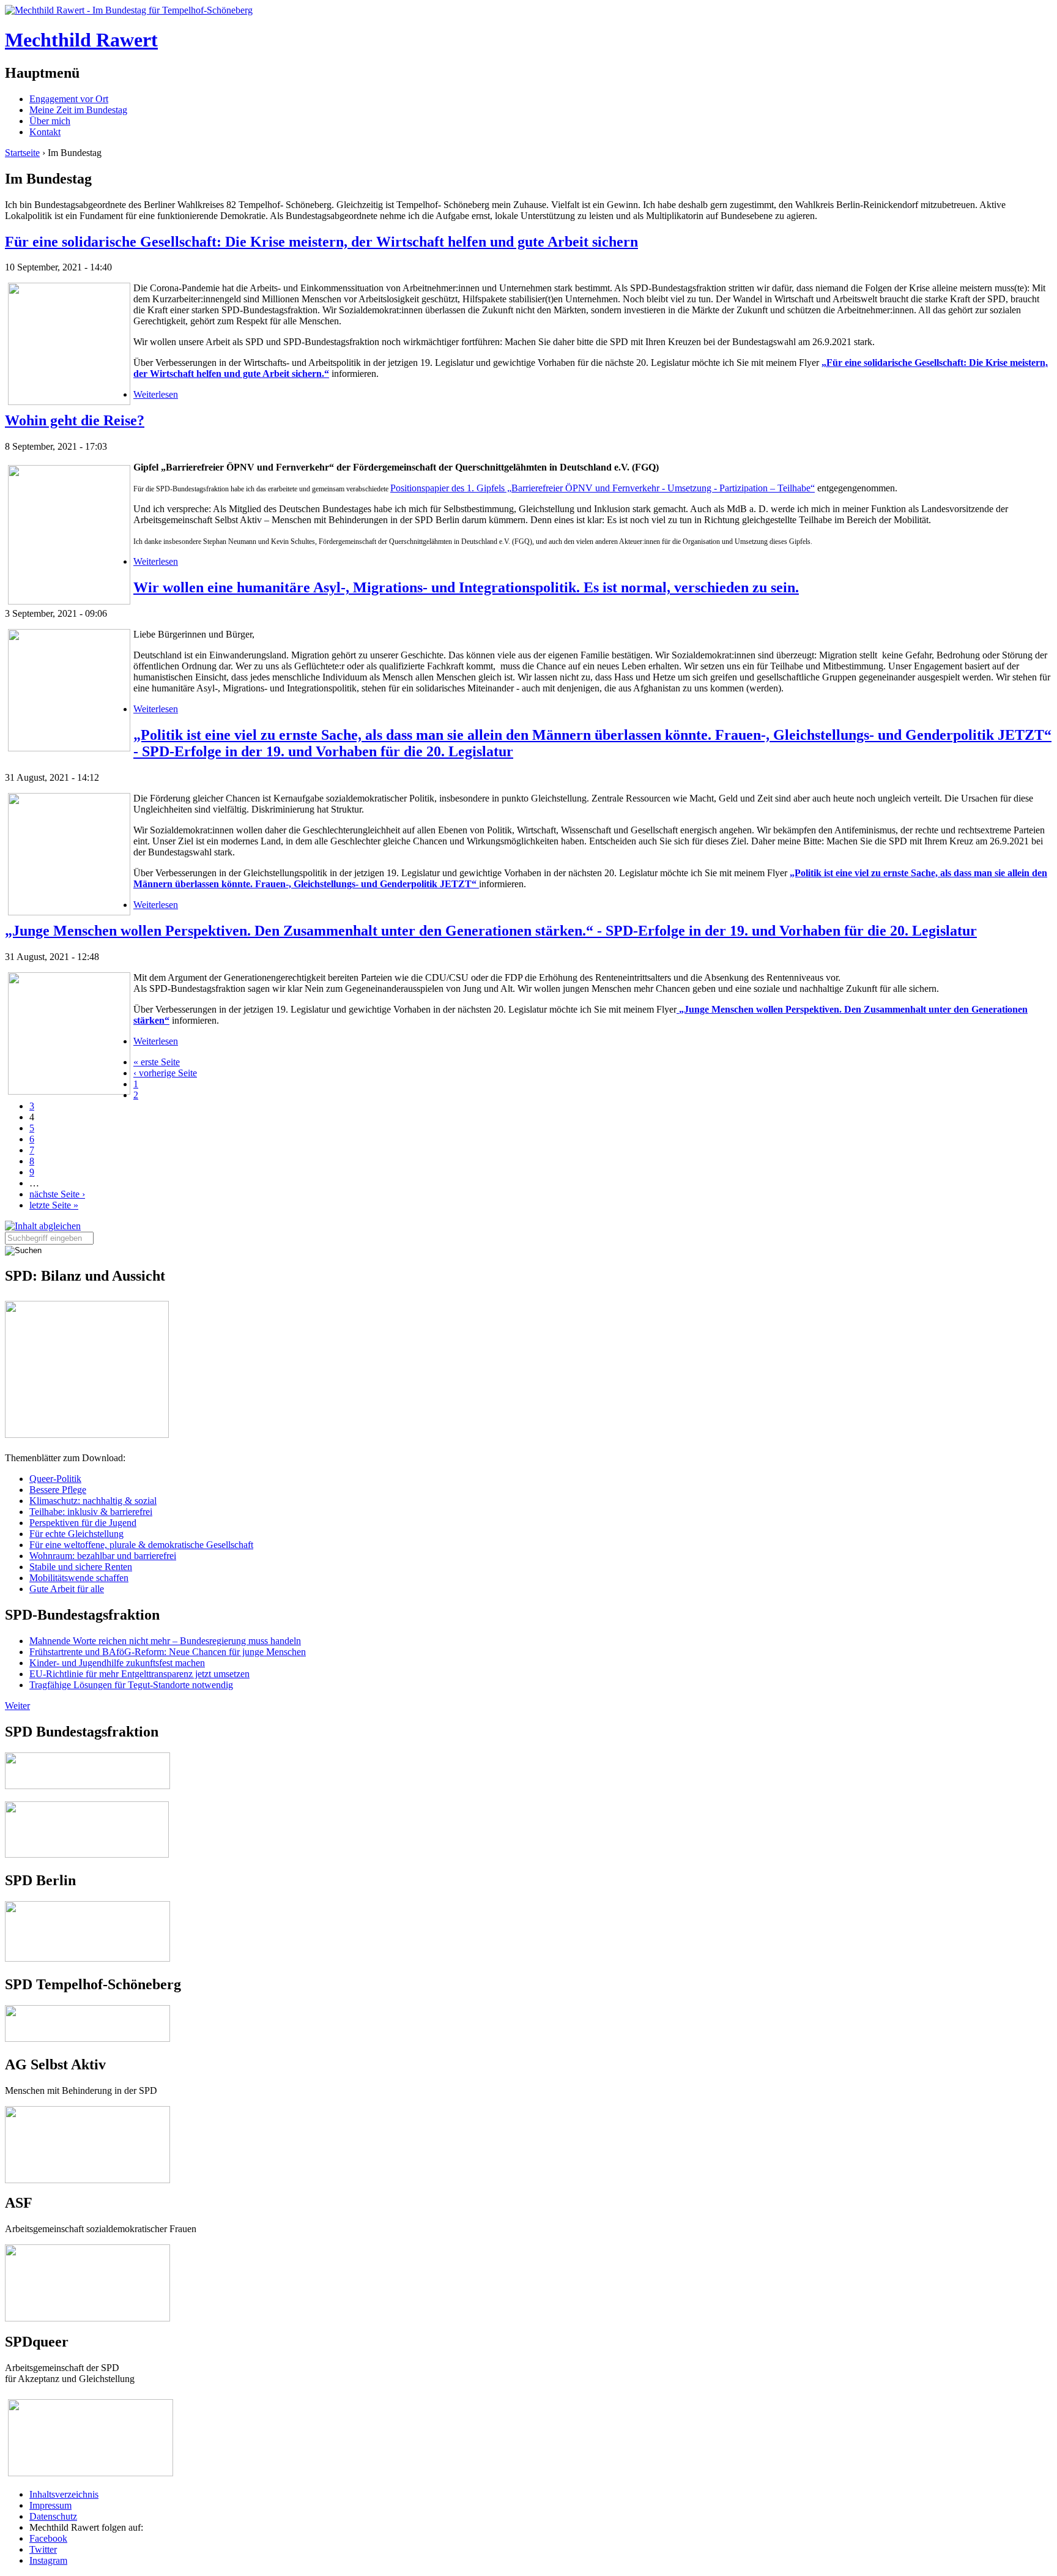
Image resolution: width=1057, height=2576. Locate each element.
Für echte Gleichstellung (76, 1534)
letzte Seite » (54, 1205)
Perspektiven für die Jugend (83, 1523)
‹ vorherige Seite (165, 1073)
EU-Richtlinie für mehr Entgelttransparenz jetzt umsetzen (139, 1674)
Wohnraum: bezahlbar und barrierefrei (103, 1556)
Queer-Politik (55, 1479)
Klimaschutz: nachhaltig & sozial (93, 1501)
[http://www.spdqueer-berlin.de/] (91, 2400)
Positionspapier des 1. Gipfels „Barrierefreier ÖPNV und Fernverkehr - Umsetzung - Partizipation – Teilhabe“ (603, 488)
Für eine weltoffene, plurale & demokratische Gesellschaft (141, 1545)
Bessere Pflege (58, 1490)
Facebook (48, 2538)
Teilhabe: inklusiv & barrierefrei (91, 1512)
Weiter (17, 1706)
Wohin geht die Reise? (75, 420)
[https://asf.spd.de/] (87, 2250)
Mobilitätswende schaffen (79, 1578)
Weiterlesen (156, 394)
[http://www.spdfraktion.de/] (87, 1786)
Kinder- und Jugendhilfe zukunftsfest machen (117, 1663)
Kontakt (45, 132)
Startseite (22, 153)
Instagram (48, 2560)
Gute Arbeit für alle (67, 1589)
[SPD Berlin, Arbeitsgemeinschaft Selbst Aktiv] (87, 2111)
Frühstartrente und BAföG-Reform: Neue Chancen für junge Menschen (168, 1652)
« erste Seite (157, 1062)
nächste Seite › (57, 1194)
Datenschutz (53, 2516)
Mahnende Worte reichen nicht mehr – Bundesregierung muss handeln (165, 1641)
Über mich (50, 121)
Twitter (43, 2549)
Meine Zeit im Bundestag (78, 110)
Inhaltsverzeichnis (64, 2494)
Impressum (50, 2505)
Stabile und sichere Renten (81, 1567)
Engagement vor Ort (69, 99)
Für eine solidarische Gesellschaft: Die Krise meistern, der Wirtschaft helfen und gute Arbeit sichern (321, 242)
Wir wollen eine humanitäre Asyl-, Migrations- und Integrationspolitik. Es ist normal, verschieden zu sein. (466, 587)
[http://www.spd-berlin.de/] (87, 1958)
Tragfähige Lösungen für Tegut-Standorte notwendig (131, 1685)
